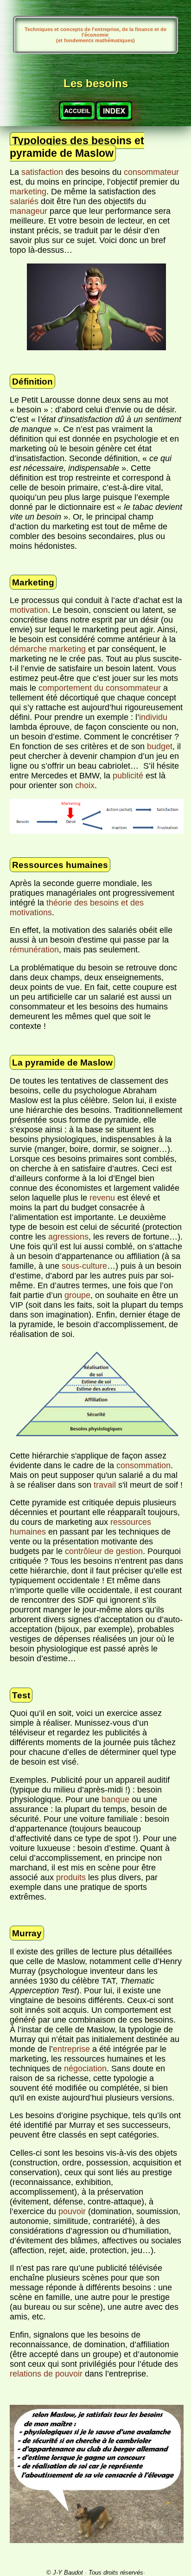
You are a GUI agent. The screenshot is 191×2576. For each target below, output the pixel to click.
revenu (102, 1198)
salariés (24, 201)
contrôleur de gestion (104, 1551)
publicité (128, 776)
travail (105, 1485)
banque (115, 1799)
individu (153, 717)
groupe (77, 1295)
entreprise (71, 2049)
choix (85, 785)
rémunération (34, 950)
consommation (143, 1465)
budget (160, 746)
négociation (85, 2069)
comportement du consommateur (100, 688)
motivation (29, 610)
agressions (68, 1237)
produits (71, 1877)
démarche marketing (48, 649)
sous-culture (84, 1266)
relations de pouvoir (46, 2374)
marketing (28, 192)
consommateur (151, 172)
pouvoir (72, 2211)
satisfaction (42, 172)
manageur (29, 211)
